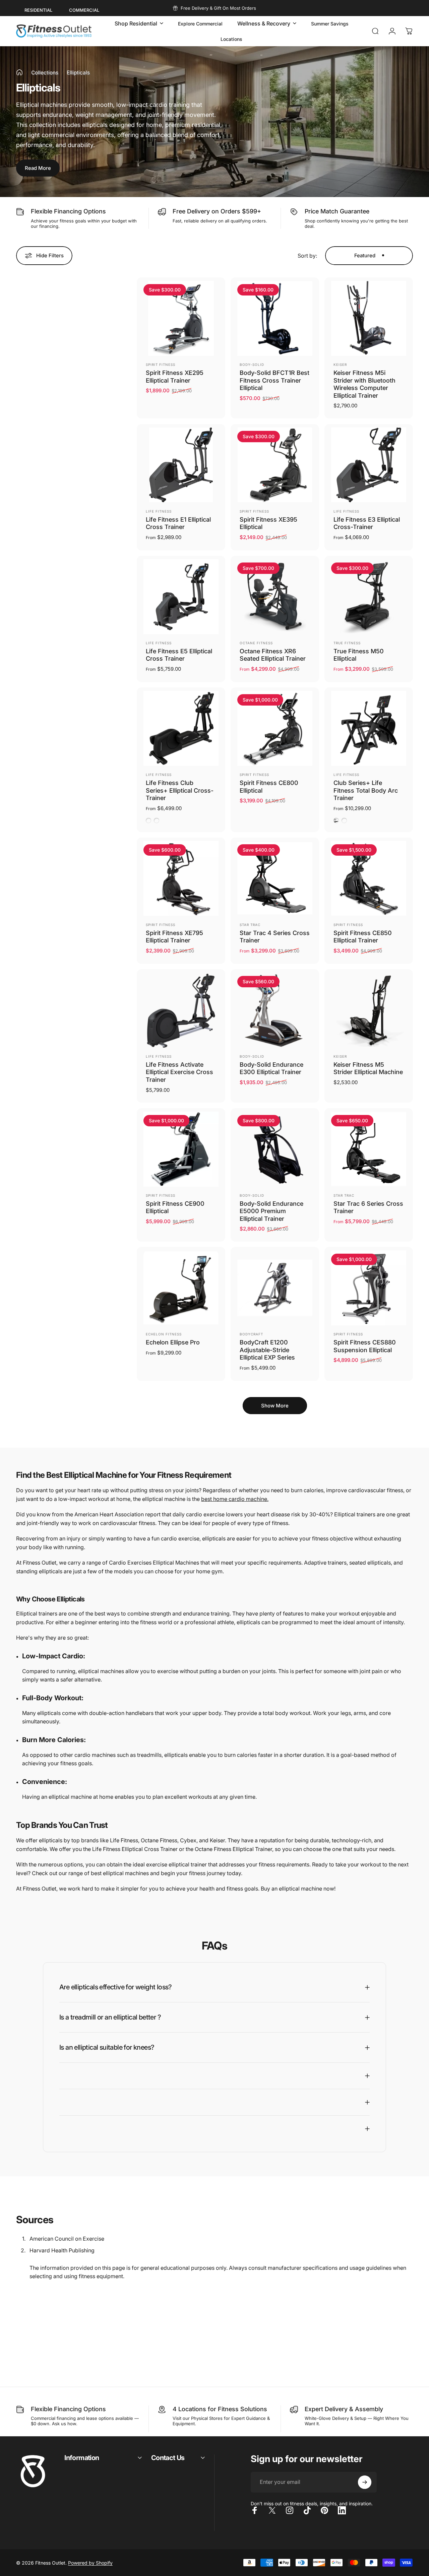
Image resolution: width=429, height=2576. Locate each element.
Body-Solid (252, 365)
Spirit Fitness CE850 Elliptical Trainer (363, 937)
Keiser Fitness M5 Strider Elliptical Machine (368, 1068)
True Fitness (347, 643)
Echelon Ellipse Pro (173, 1342)
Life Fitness (159, 511)
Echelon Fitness (164, 1334)
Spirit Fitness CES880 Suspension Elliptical (365, 1346)
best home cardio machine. (235, 1499)
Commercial (84, 10)
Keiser (340, 365)
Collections (45, 73)
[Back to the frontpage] (19, 72)
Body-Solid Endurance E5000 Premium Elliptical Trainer (271, 1211)
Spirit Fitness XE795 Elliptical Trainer (174, 937)
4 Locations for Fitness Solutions (220, 2409)
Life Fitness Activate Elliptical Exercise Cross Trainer (179, 1072)
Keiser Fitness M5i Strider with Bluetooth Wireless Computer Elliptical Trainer (364, 384)
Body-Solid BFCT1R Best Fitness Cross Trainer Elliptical (274, 380)
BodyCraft (251, 1334)
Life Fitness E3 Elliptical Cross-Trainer (367, 523)
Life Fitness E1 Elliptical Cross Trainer (178, 523)
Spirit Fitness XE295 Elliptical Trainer (175, 377)
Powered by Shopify (90, 2563)
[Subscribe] (365, 2482)
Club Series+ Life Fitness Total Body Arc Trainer (366, 790)
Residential (38, 10)
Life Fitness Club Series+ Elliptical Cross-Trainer (180, 790)
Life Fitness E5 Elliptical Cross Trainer (179, 655)
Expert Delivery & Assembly (344, 2409)
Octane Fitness (256, 643)
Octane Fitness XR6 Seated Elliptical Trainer (273, 655)
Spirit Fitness (161, 365)
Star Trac (250, 925)
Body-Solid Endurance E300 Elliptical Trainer (271, 1068)
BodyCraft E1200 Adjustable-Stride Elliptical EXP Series (267, 1350)
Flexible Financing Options (68, 211)
